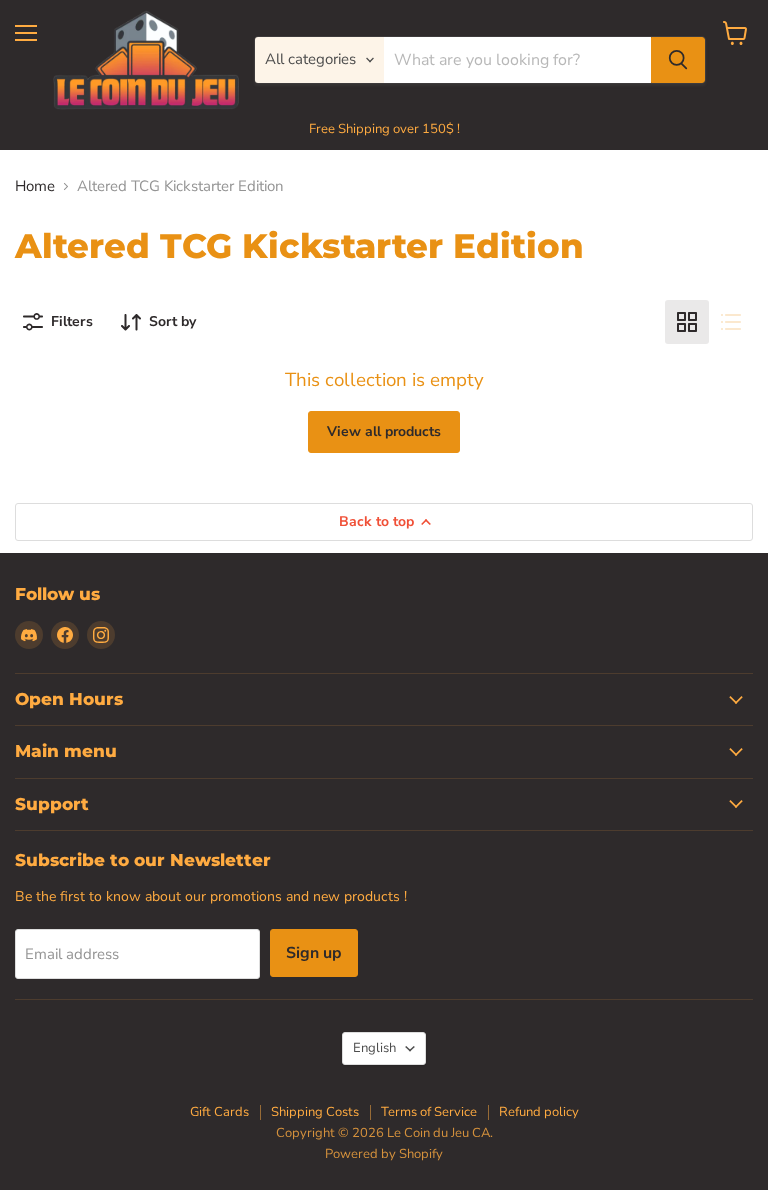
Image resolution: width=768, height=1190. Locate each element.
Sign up (314, 953)
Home (35, 186)
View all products (384, 431)
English (374, 1048)
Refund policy (539, 1112)
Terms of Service (429, 1112)
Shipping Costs (315, 1112)
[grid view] (687, 322)
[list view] (731, 322)
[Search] (678, 60)
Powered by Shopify (384, 1154)
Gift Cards (219, 1112)
